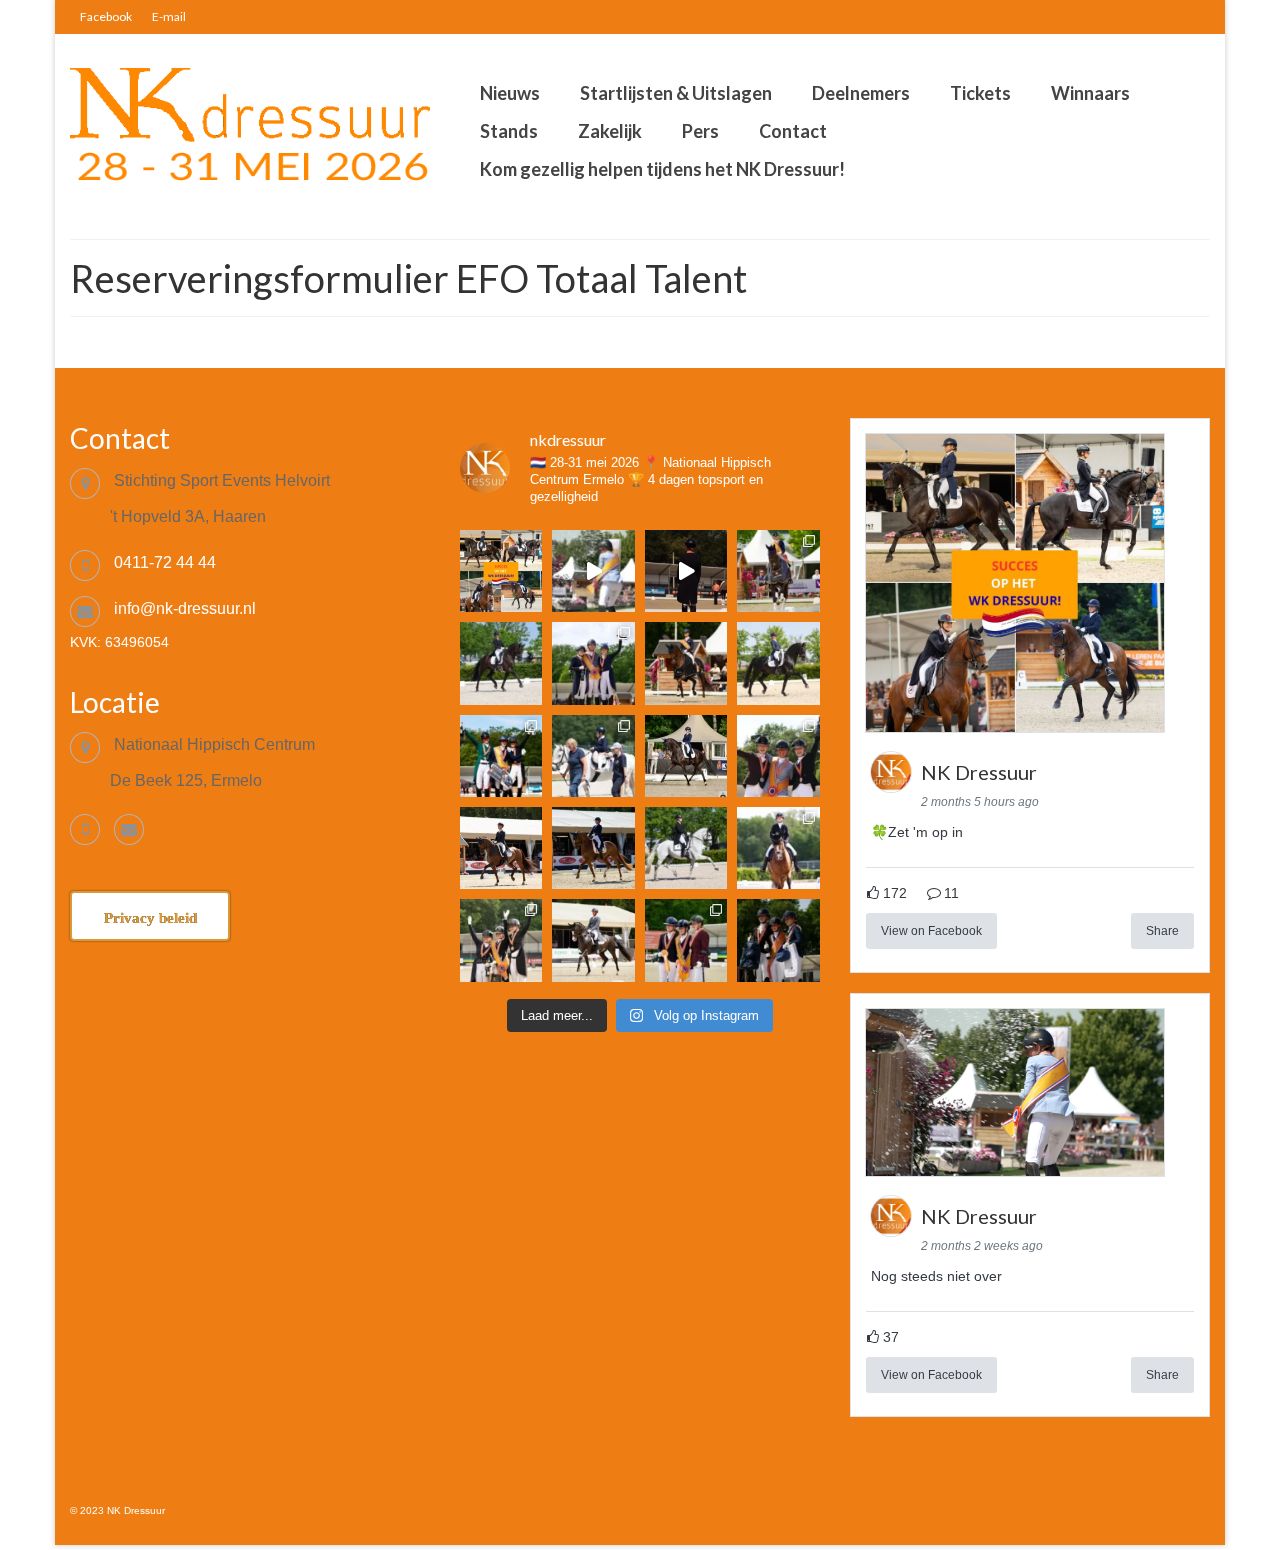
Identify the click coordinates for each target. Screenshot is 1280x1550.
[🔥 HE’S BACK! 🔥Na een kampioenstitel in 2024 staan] (593, 663)
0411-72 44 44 (165, 562)
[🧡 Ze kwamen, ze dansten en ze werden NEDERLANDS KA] (778, 571)
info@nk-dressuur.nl (185, 608)
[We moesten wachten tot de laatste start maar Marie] (686, 756)
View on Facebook (931, 931)
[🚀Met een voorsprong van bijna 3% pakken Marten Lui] (501, 848)
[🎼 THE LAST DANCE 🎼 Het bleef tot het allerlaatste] (501, 940)
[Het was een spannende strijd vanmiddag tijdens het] (593, 940)
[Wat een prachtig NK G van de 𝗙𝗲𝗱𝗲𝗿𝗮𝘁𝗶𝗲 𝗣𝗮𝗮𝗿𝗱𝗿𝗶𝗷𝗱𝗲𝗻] (593, 756)
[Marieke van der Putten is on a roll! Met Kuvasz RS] (778, 663)
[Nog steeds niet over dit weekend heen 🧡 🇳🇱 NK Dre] (593, 571)
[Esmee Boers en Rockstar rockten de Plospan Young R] (501, 663)
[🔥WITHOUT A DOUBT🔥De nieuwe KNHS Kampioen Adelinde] (778, 756)
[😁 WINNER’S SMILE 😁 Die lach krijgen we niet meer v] (778, 940)
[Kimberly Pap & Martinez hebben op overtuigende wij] (686, 848)
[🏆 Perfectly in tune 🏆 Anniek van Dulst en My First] (501, 756)
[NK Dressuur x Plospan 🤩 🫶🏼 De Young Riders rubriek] (686, 571)
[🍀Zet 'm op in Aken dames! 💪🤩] (501, 571)
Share (1162, 931)
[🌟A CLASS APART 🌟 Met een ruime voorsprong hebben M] (686, 663)
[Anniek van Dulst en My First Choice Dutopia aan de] (593, 848)
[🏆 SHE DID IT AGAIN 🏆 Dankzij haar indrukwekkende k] (686, 940)
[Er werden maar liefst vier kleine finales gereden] (778, 848)
